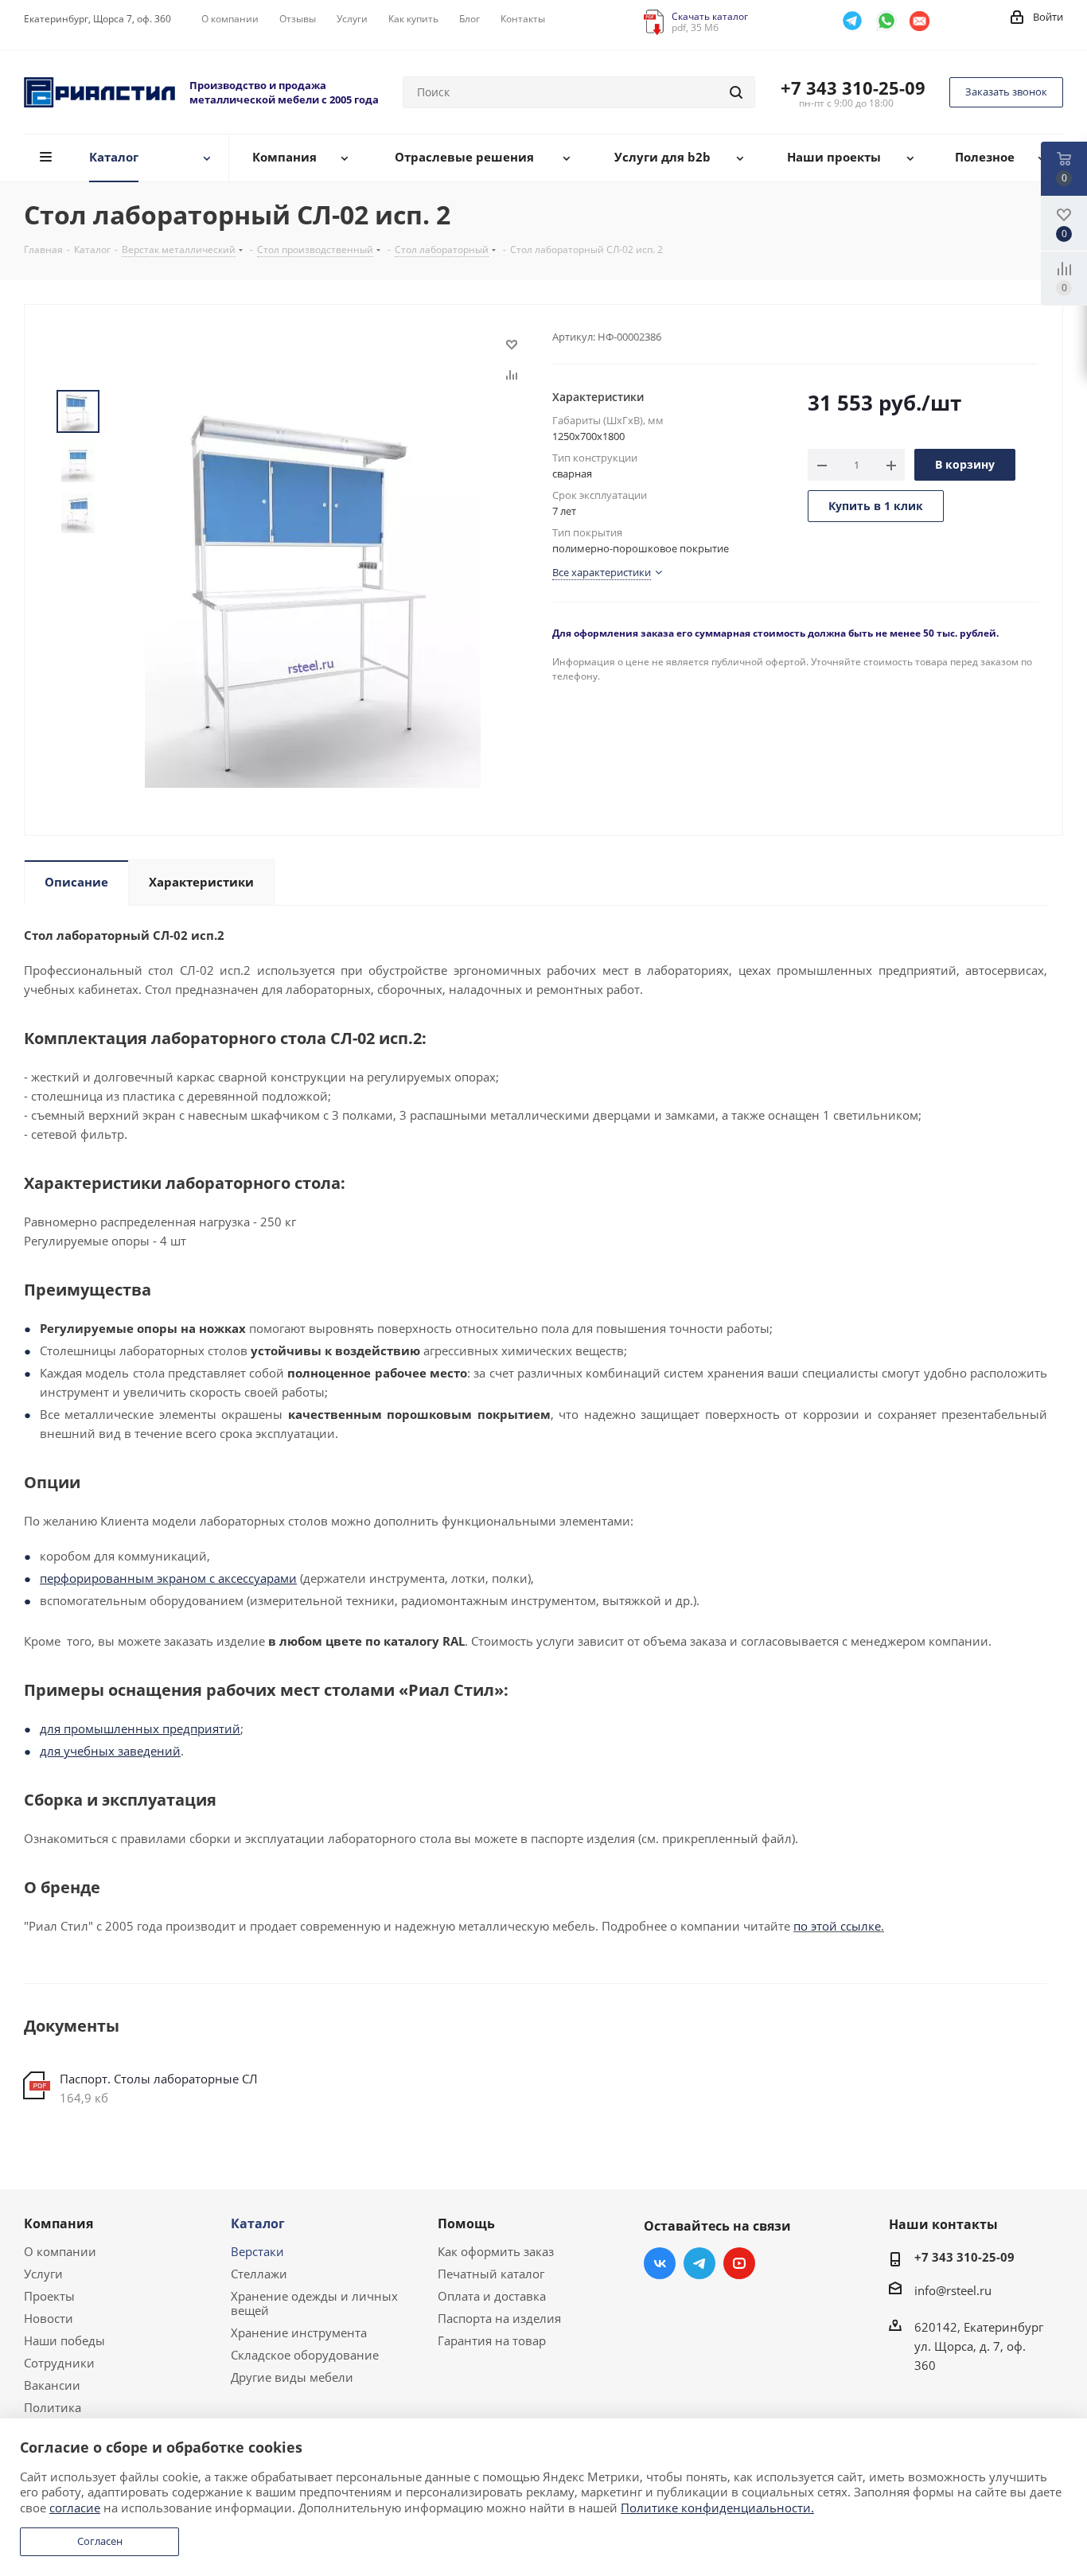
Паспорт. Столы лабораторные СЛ (159, 2079)
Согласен (100, 2541)
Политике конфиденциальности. (717, 2508)
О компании (60, 2251)
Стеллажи (259, 2274)
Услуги (43, 2274)
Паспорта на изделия (499, 2318)
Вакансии (52, 2385)
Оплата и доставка (492, 2296)
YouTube (739, 2263)
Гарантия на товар (492, 2340)
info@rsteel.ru (953, 2290)
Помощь (466, 2223)
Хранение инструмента (299, 2332)
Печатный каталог (491, 2274)
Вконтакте (660, 2263)
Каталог (258, 2223)
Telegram (699, 2263)
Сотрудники (59, 2363)
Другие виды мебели (292, 2377)
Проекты (49, 2296)
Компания (58, 2223)
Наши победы (64, 2340)
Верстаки (257, 2251)
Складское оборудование (305, 2355)
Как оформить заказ (496, 2251)
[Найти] (736, 92)
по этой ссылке (837, 1926)
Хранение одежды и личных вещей (314, 2303)
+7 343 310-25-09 (853, 88)
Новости (49, 2318)
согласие (75, 2508)
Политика (53, 2407)
